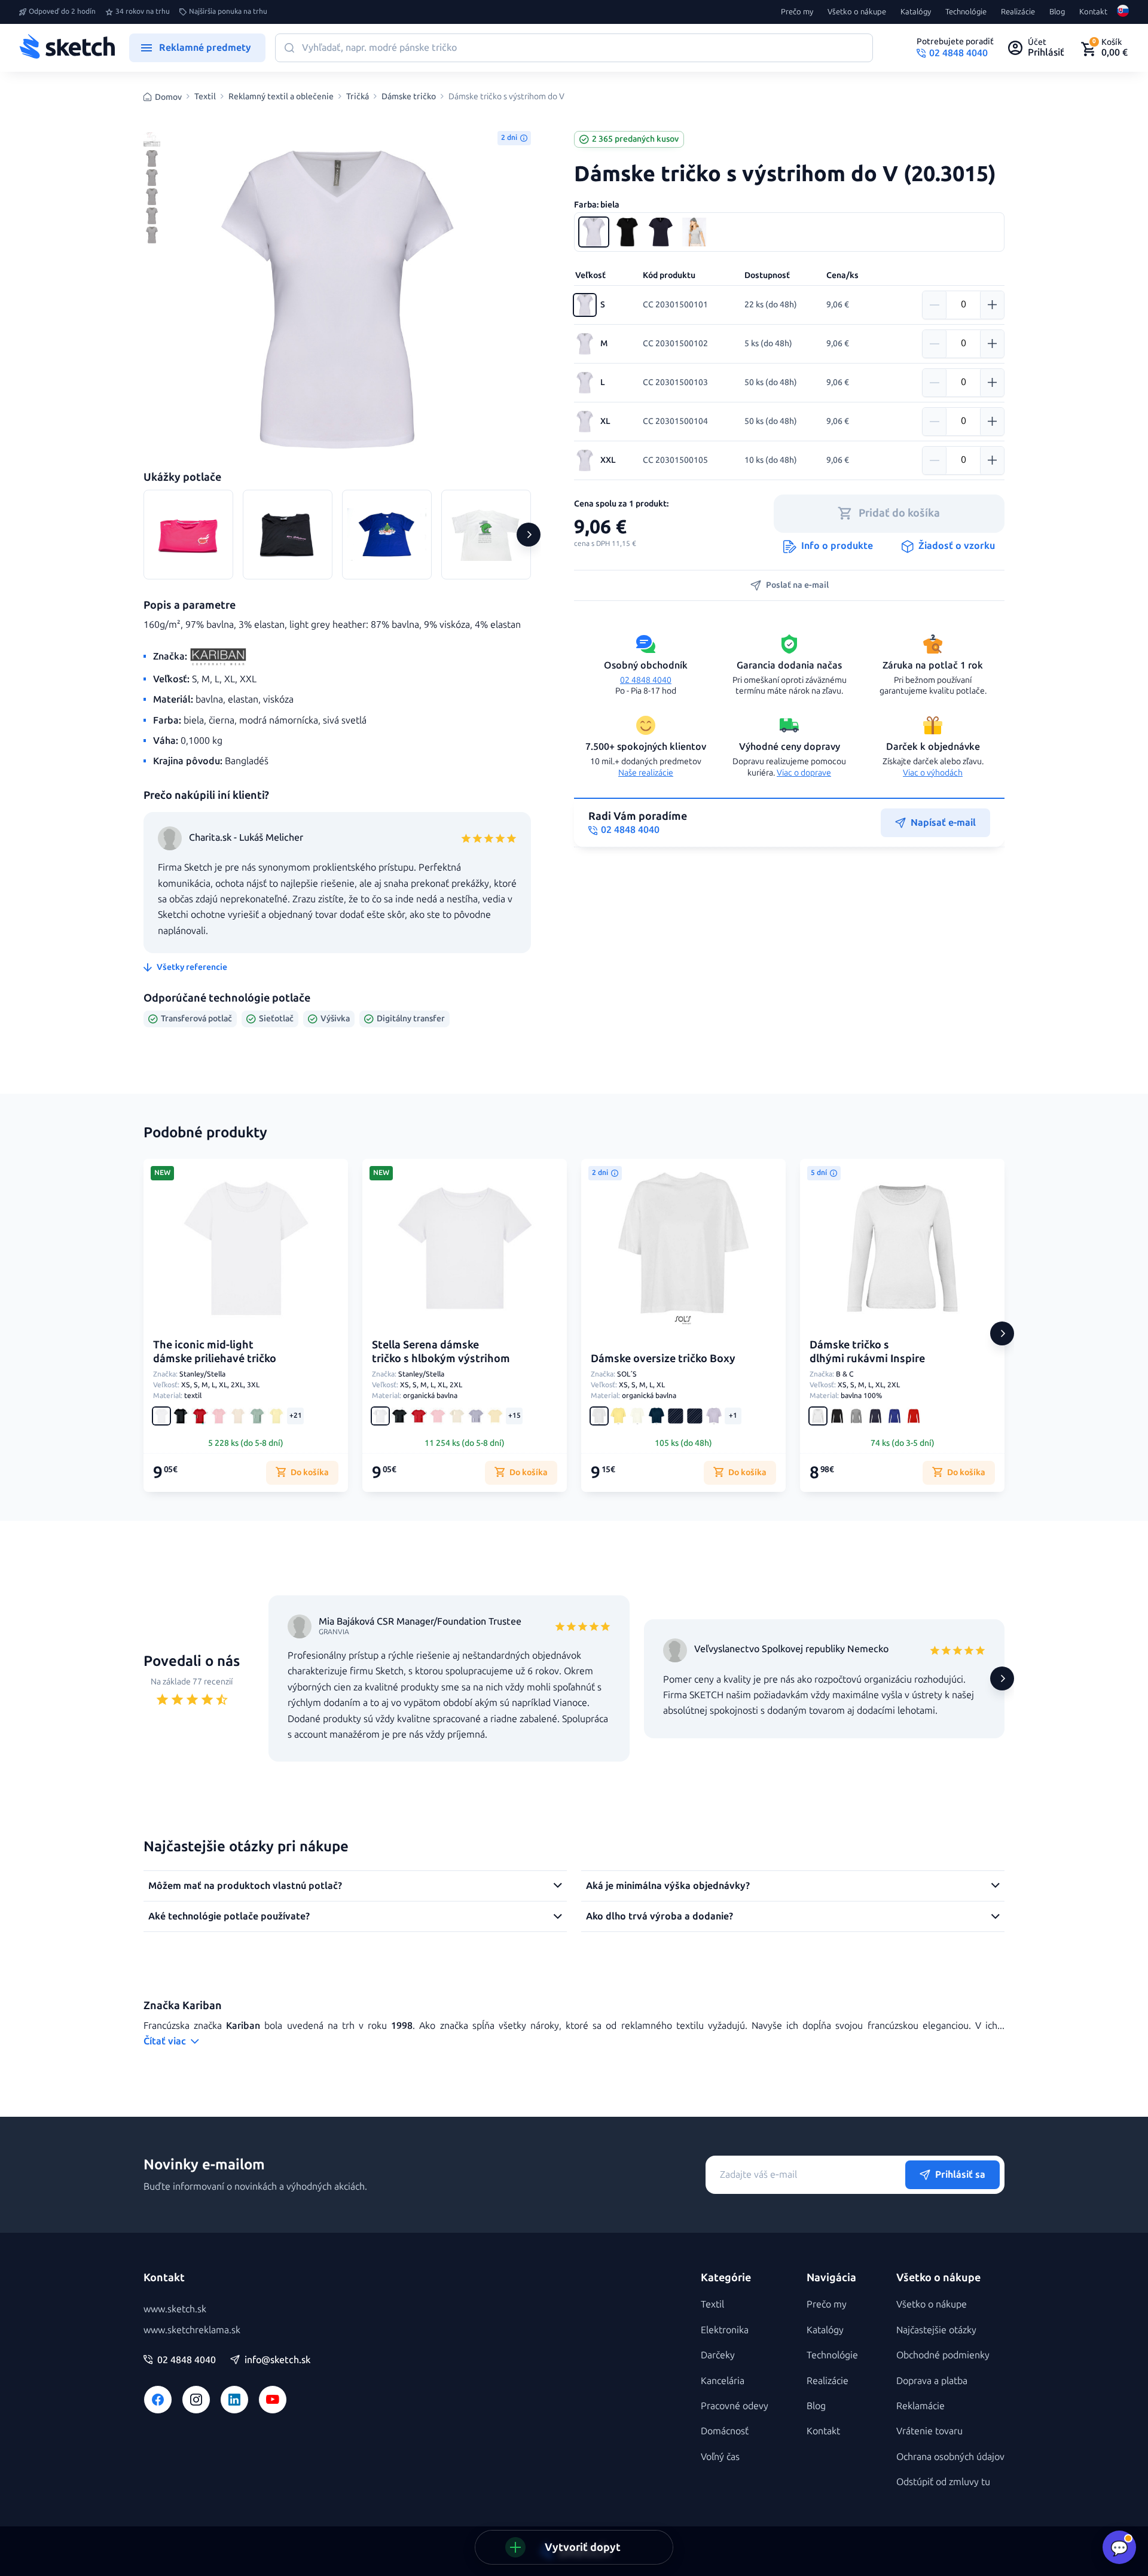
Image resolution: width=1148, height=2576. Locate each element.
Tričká (358, 97)
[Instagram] (196, 2400)
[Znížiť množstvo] (935, 305)
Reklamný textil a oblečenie (281, 97)
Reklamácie (920, 2406)
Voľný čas (720, 2457)
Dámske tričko (409, 97)
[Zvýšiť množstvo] (992, 305)
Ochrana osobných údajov (950, 2457)
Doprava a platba (932, 2381)
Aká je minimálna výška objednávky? (668, 1886)
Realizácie (1018, 12)
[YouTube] (273, 2400)
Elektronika (725, 2330)
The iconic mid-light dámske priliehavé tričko (215, 1352)
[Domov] (67, 48)
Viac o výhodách (933, 773)
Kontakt (1093, 12)
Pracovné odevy (735, 2406)
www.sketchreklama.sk (192, 2330)
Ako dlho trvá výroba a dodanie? (660, 1916)
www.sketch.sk (175, 2309)
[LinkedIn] (234, 2400)
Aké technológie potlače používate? (229, 1916)
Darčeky (718, 2355)
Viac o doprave (804, 773)
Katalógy (916, 12)
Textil (205, 97)
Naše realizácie (646, 773)
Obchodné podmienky (943, 2355)
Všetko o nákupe (857, 12)
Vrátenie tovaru (929, 2431)
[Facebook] (158, 2400)
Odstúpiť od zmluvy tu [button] (943, 2482)
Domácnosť (725, 2431)
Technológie (966, 12)
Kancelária (723, 2381)
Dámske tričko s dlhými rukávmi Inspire (867, 1352)
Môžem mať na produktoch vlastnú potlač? (245, 1886)
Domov (168, 97)
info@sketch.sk (277, 2360)
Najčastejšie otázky (936, 2330)
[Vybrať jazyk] (1123, 12)
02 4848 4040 (646, 680)
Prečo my (797, 12)
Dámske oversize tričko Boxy (663, 1359)
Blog (1057, 12)
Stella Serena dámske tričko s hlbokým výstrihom (441, 1352)
